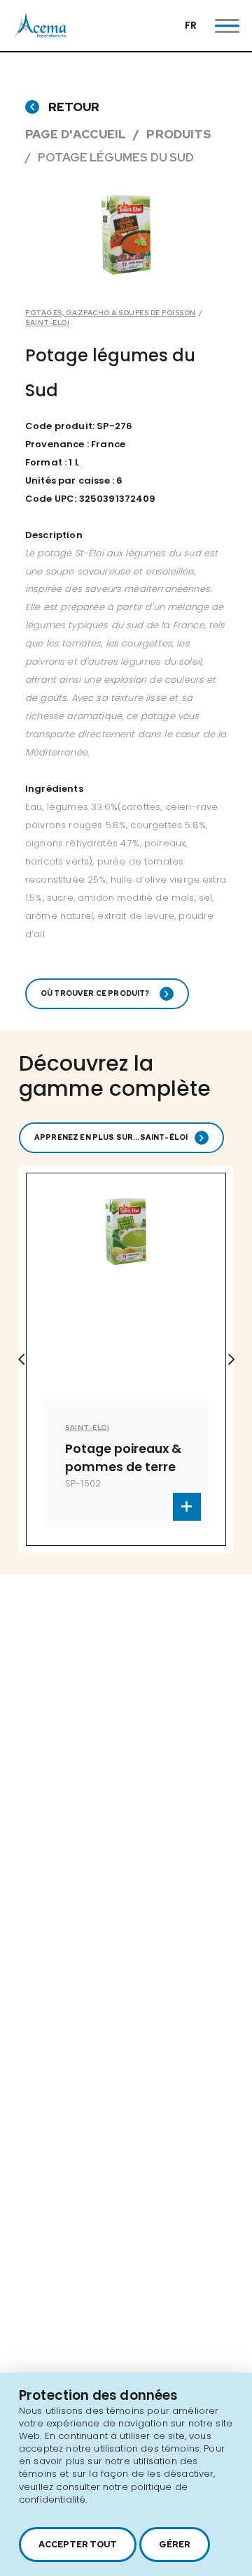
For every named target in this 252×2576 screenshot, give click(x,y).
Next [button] (231, 1359)
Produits (179, 134)
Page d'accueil (76, 134)
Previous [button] (21, 1359)
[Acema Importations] (41, 35)
